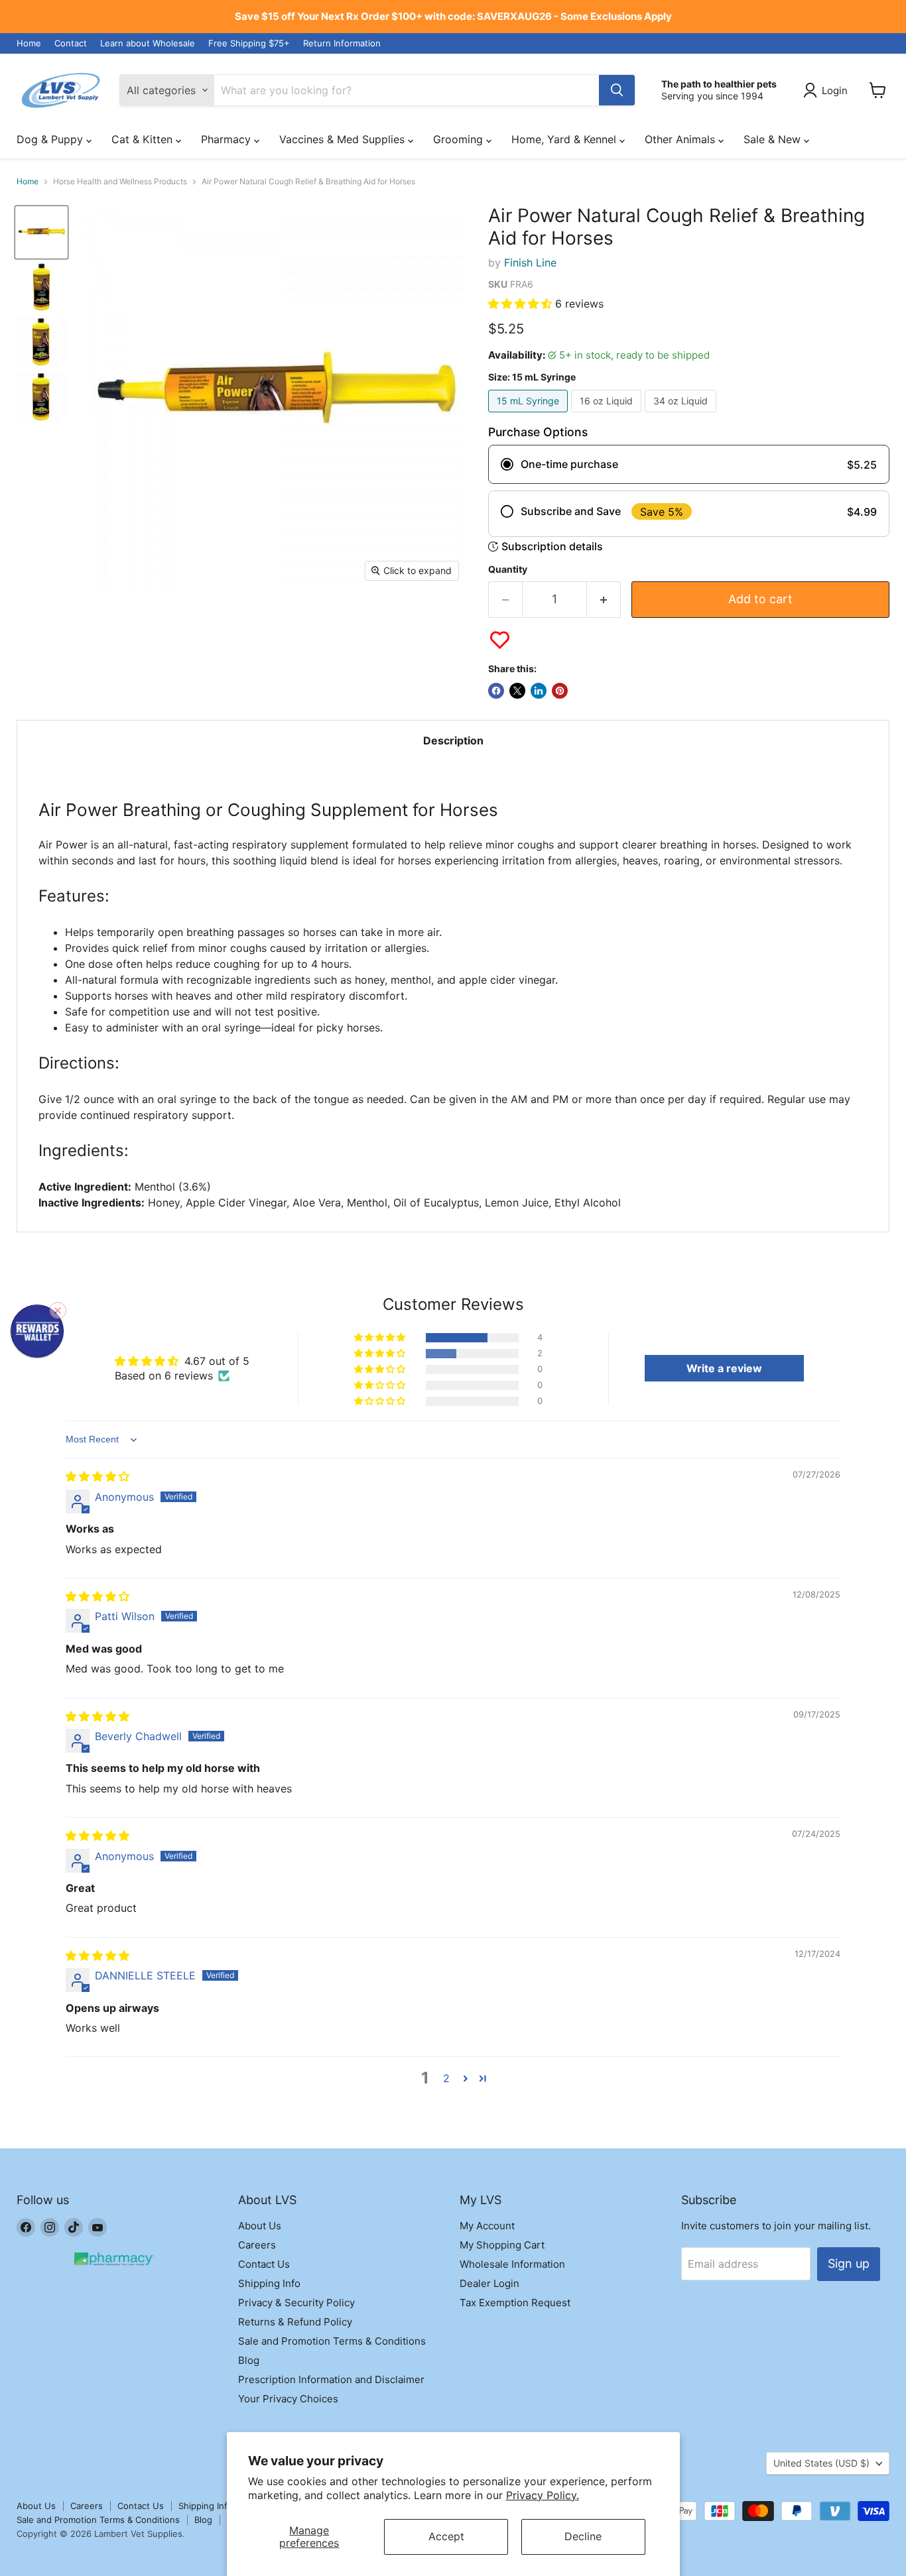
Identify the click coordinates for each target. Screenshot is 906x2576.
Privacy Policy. (543, 2495)
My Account (487, 2226)
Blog (249, 2360)
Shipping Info (269, 2283)
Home (29, 43)
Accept (446, 2536)
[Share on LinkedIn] (539, 691)
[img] (97, 1476)
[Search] (617, 90)
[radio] (689, 464)
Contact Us (264, 2264)
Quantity (508, 569)
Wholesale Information (512, 2264)
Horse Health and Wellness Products (120, 182)
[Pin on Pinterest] (560, 691)
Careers (257, 2245)
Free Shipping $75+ (249, 43)
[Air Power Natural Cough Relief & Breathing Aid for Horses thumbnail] (41, 397)
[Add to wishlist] (500, 640)
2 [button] (446, 2078)
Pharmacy (227, 139)
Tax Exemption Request (515, 2303)
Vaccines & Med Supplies (344, 139)
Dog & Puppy (51, 139)
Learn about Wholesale (148, 43)
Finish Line (530, 263)
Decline (583, 2536)
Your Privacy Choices (288, 2399)
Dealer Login (489, 2283)
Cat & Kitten (144, 139)
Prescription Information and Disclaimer (331, 2379)
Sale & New (774, 139)
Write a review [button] (724, 1368)
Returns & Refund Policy (295, 2322)
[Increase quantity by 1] (604, 600)
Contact (71, 43)
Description (453, 740)
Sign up (849, 2263)
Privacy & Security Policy (296, 2303)
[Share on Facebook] (496, 691)
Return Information (342, 43)
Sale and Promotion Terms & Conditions (332, 2341)
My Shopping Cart (502, 2245)
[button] (522, 304)
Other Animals (681, 139)
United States (821, 2463)
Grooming (460, 139)
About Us (260, 2226)
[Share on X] (517, 691)
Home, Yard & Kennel (565, 139)
